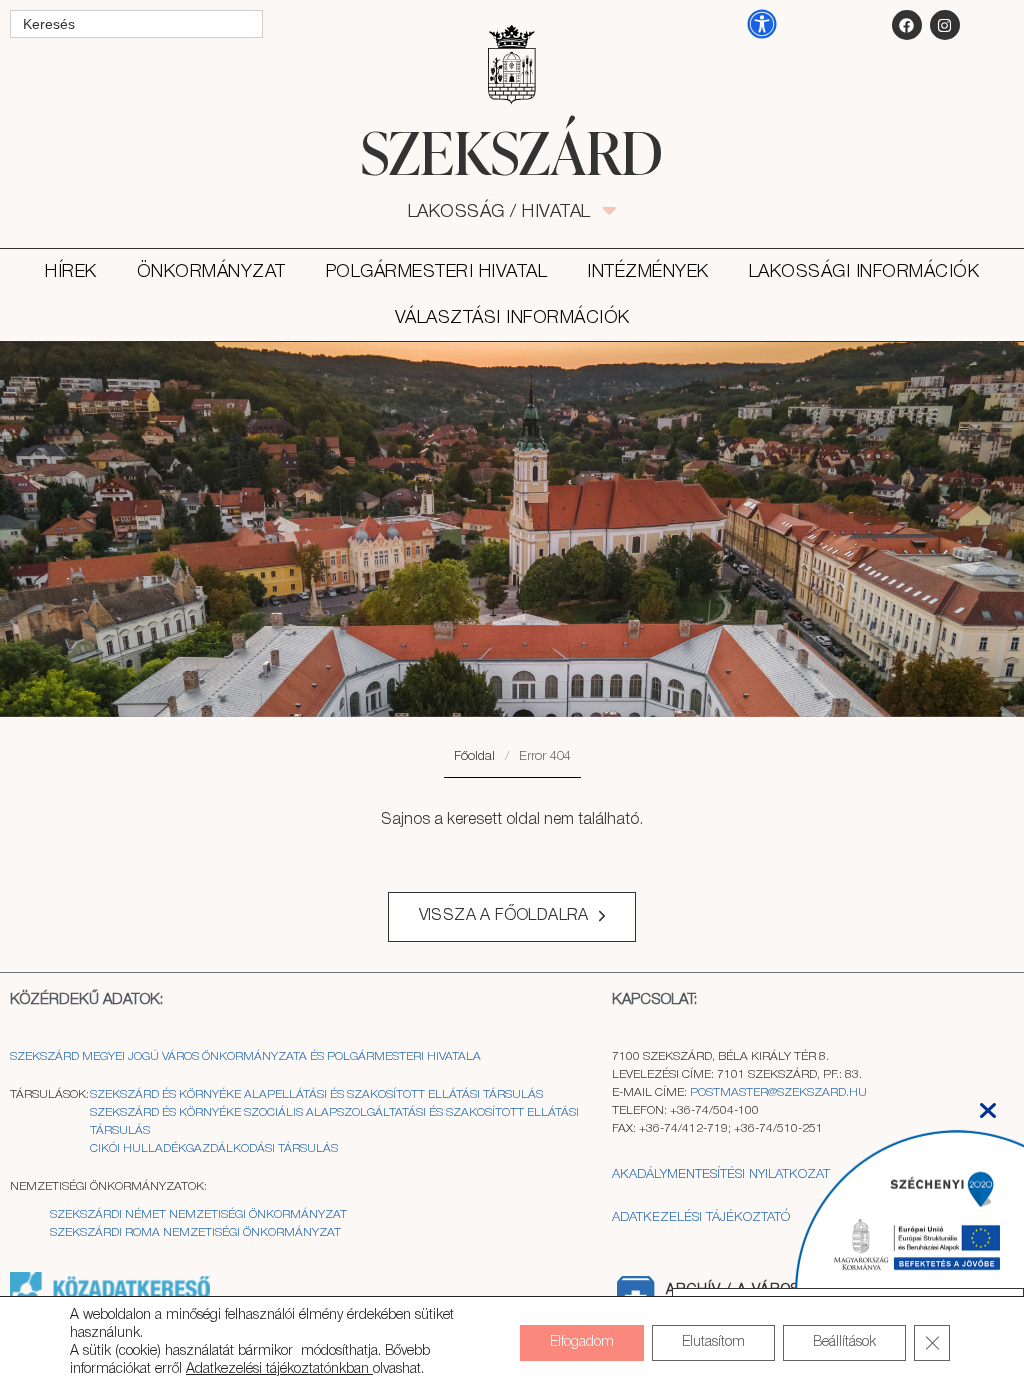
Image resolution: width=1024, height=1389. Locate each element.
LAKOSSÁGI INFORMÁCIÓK (864, 272)
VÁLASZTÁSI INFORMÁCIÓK (512, 318)
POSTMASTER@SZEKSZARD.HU (778, 1092)
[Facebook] (907, 25)
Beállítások (844, 1342)
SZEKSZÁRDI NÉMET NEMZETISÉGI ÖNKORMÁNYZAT (198, 1214)
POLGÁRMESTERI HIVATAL (437, 272)
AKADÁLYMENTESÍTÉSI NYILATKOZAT (721, 1174)
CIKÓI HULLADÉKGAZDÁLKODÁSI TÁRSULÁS (214, 1148)
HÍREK (71, 272)
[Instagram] (945, 25)
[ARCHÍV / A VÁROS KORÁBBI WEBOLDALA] (635, 1295)
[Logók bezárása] (988, 1104)
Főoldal (474, 756)
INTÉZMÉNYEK (648, 272)
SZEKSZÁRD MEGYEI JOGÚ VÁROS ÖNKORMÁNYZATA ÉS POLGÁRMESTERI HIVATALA (245, 1056)
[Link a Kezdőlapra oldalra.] (511, 152)
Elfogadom (582, 1342)
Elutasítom (713, 1342)
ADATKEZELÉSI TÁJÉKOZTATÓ (701, 1217)
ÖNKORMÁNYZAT (211, 272)
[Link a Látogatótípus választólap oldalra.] (512, 65)
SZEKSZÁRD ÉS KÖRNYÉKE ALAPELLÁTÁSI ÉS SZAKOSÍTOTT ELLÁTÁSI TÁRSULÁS (316, 1094)
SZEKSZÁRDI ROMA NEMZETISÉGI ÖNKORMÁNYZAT (195, 1232)
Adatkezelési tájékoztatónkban (279, 1369)
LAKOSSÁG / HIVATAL (510, 212)
